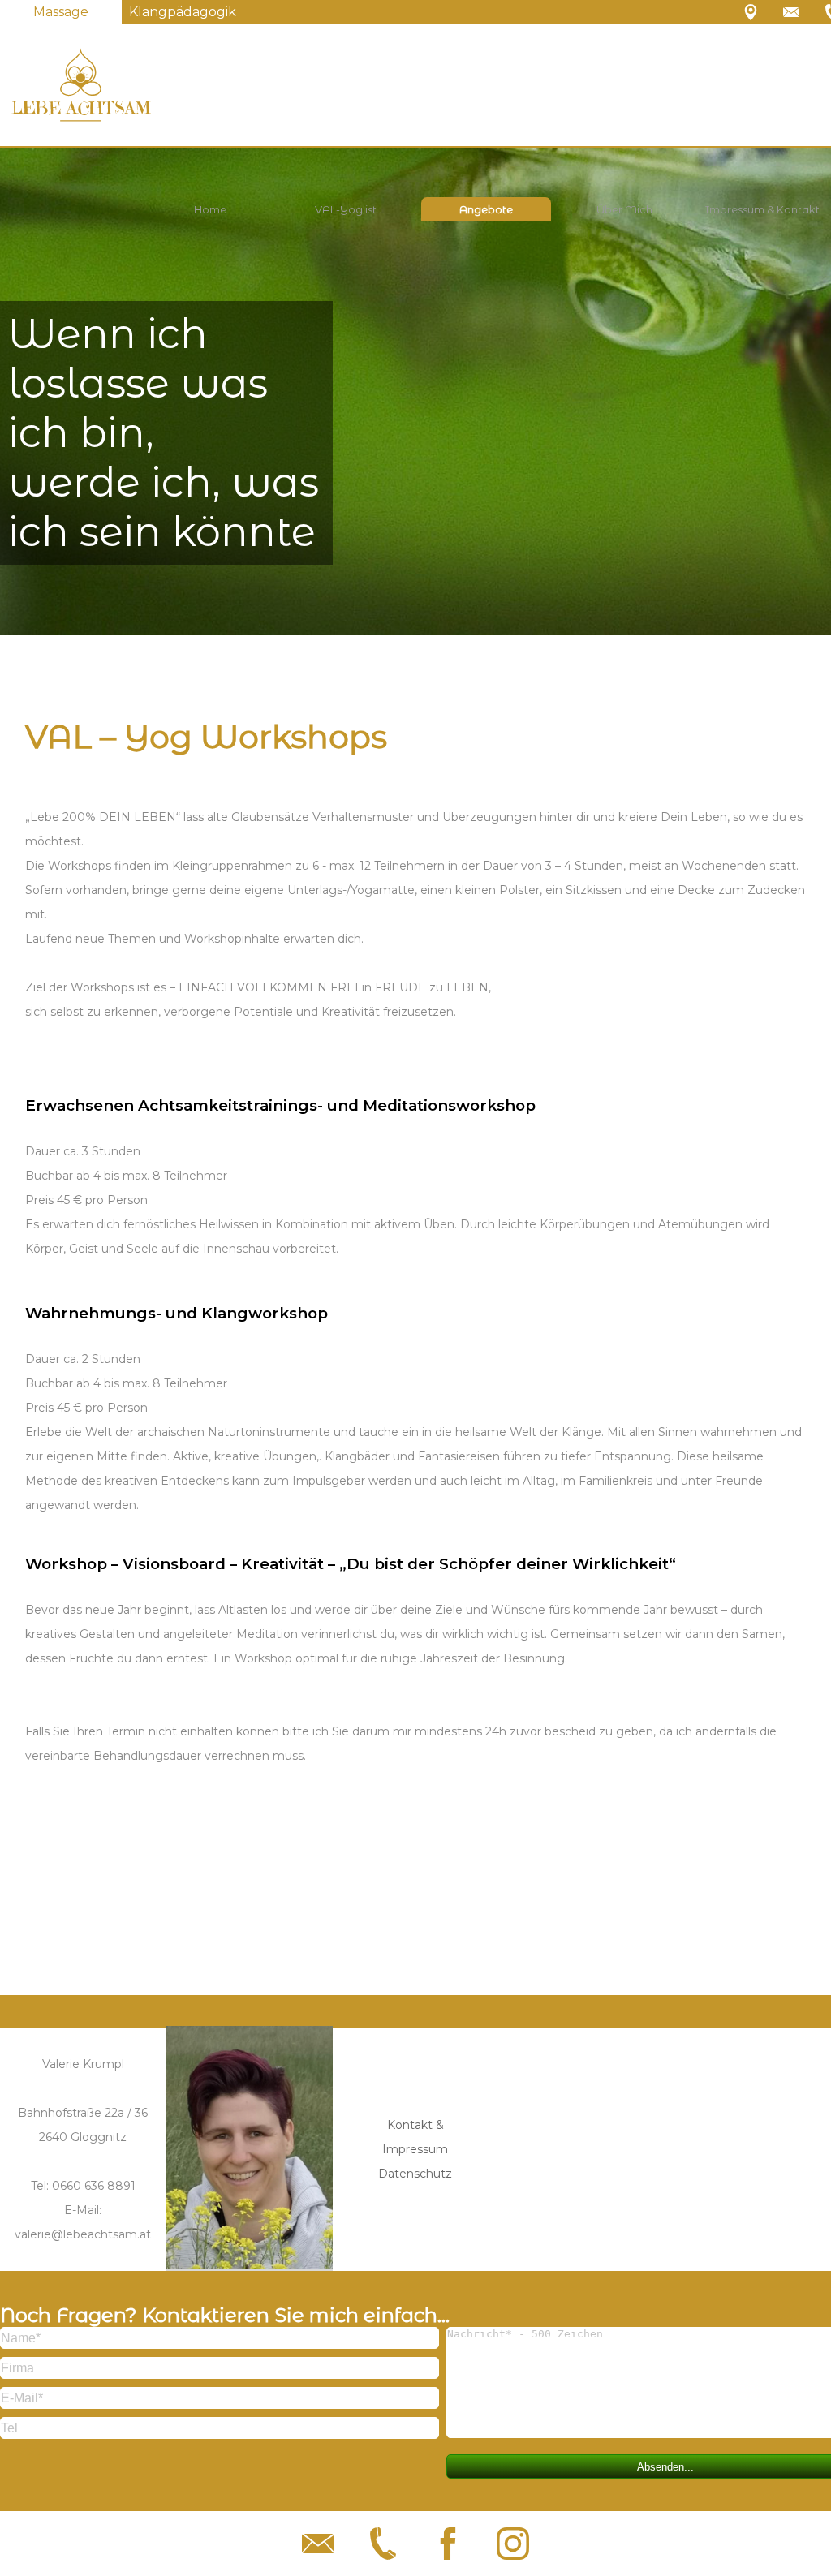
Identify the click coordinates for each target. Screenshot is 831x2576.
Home (210, 209)
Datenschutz (415, 2174)
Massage (61, 12)
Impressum (415, 2149)
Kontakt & (415, 2125)
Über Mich (624, 209)
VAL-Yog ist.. (348, 209)
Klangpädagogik (183, 12)
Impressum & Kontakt (762, 209)
